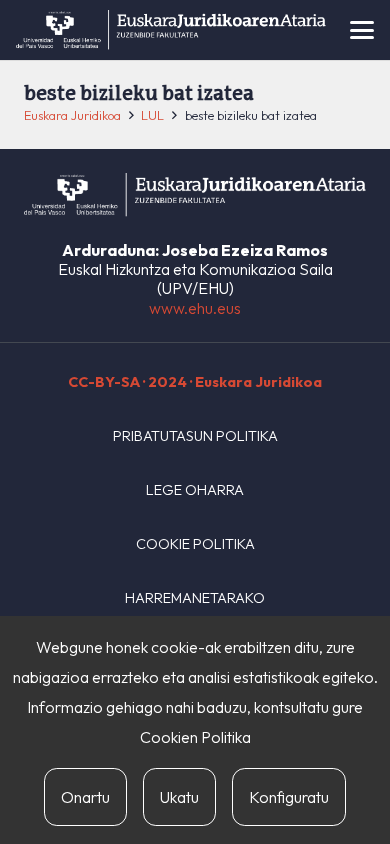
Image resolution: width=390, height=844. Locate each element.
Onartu (85, 797)
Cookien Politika (195, 737)
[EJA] (171, 30)
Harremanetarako (195, 598)
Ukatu (179, 797)
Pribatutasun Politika (195, 436)
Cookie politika (195, 544)
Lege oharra (195, 490)
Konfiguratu (289, 797)
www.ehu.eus (195, 308)
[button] (362, 30)
